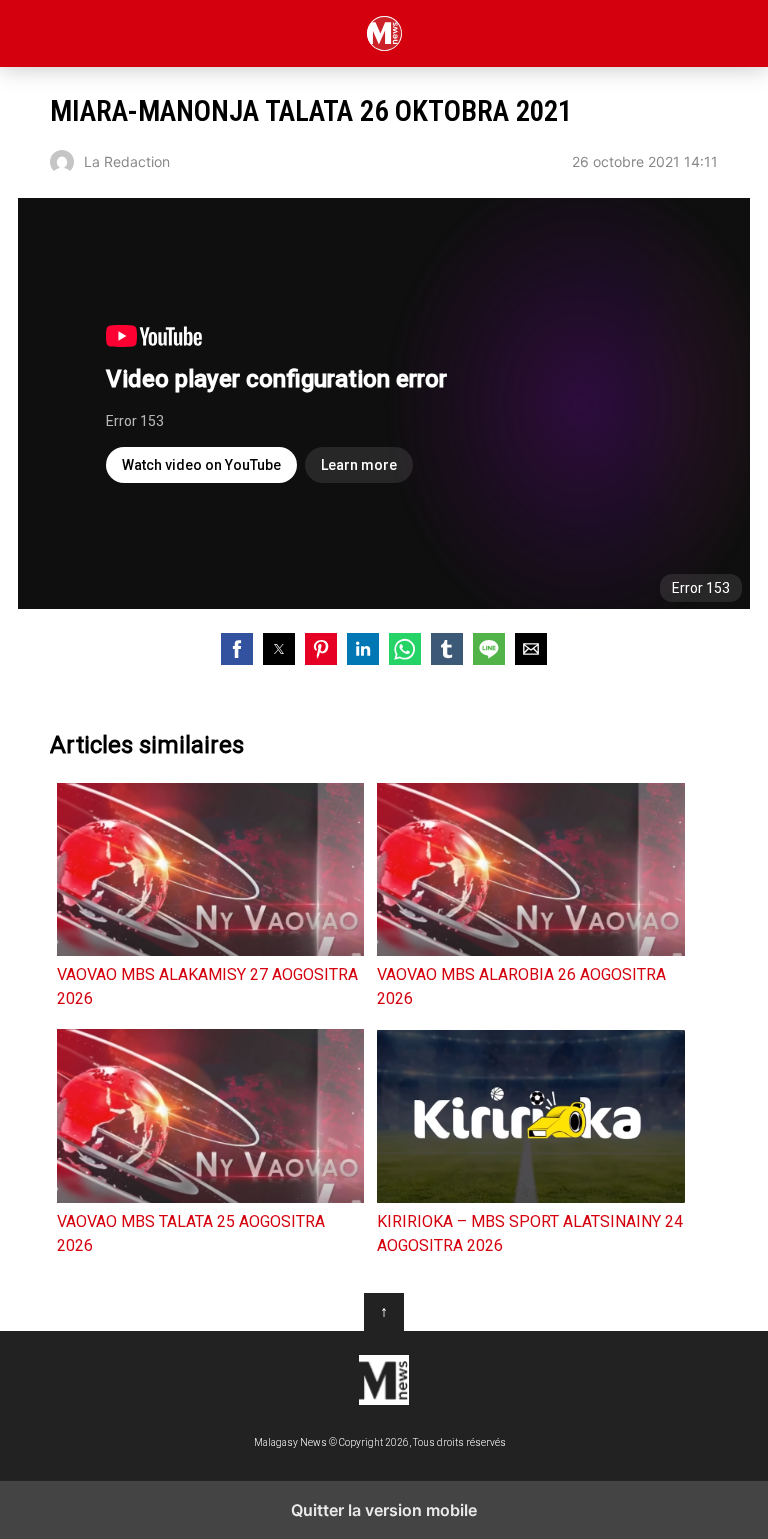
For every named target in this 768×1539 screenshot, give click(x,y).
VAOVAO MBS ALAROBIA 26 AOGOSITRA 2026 (521, 986)
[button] (237, 649)
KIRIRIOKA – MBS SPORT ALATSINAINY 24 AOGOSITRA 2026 (530, 1233)
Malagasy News (384, 33)
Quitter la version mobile (384, 1510)
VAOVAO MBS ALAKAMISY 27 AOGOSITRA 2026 (207, 986)
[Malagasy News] (384, 1380)
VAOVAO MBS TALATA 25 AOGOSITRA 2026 (191, 1233)
